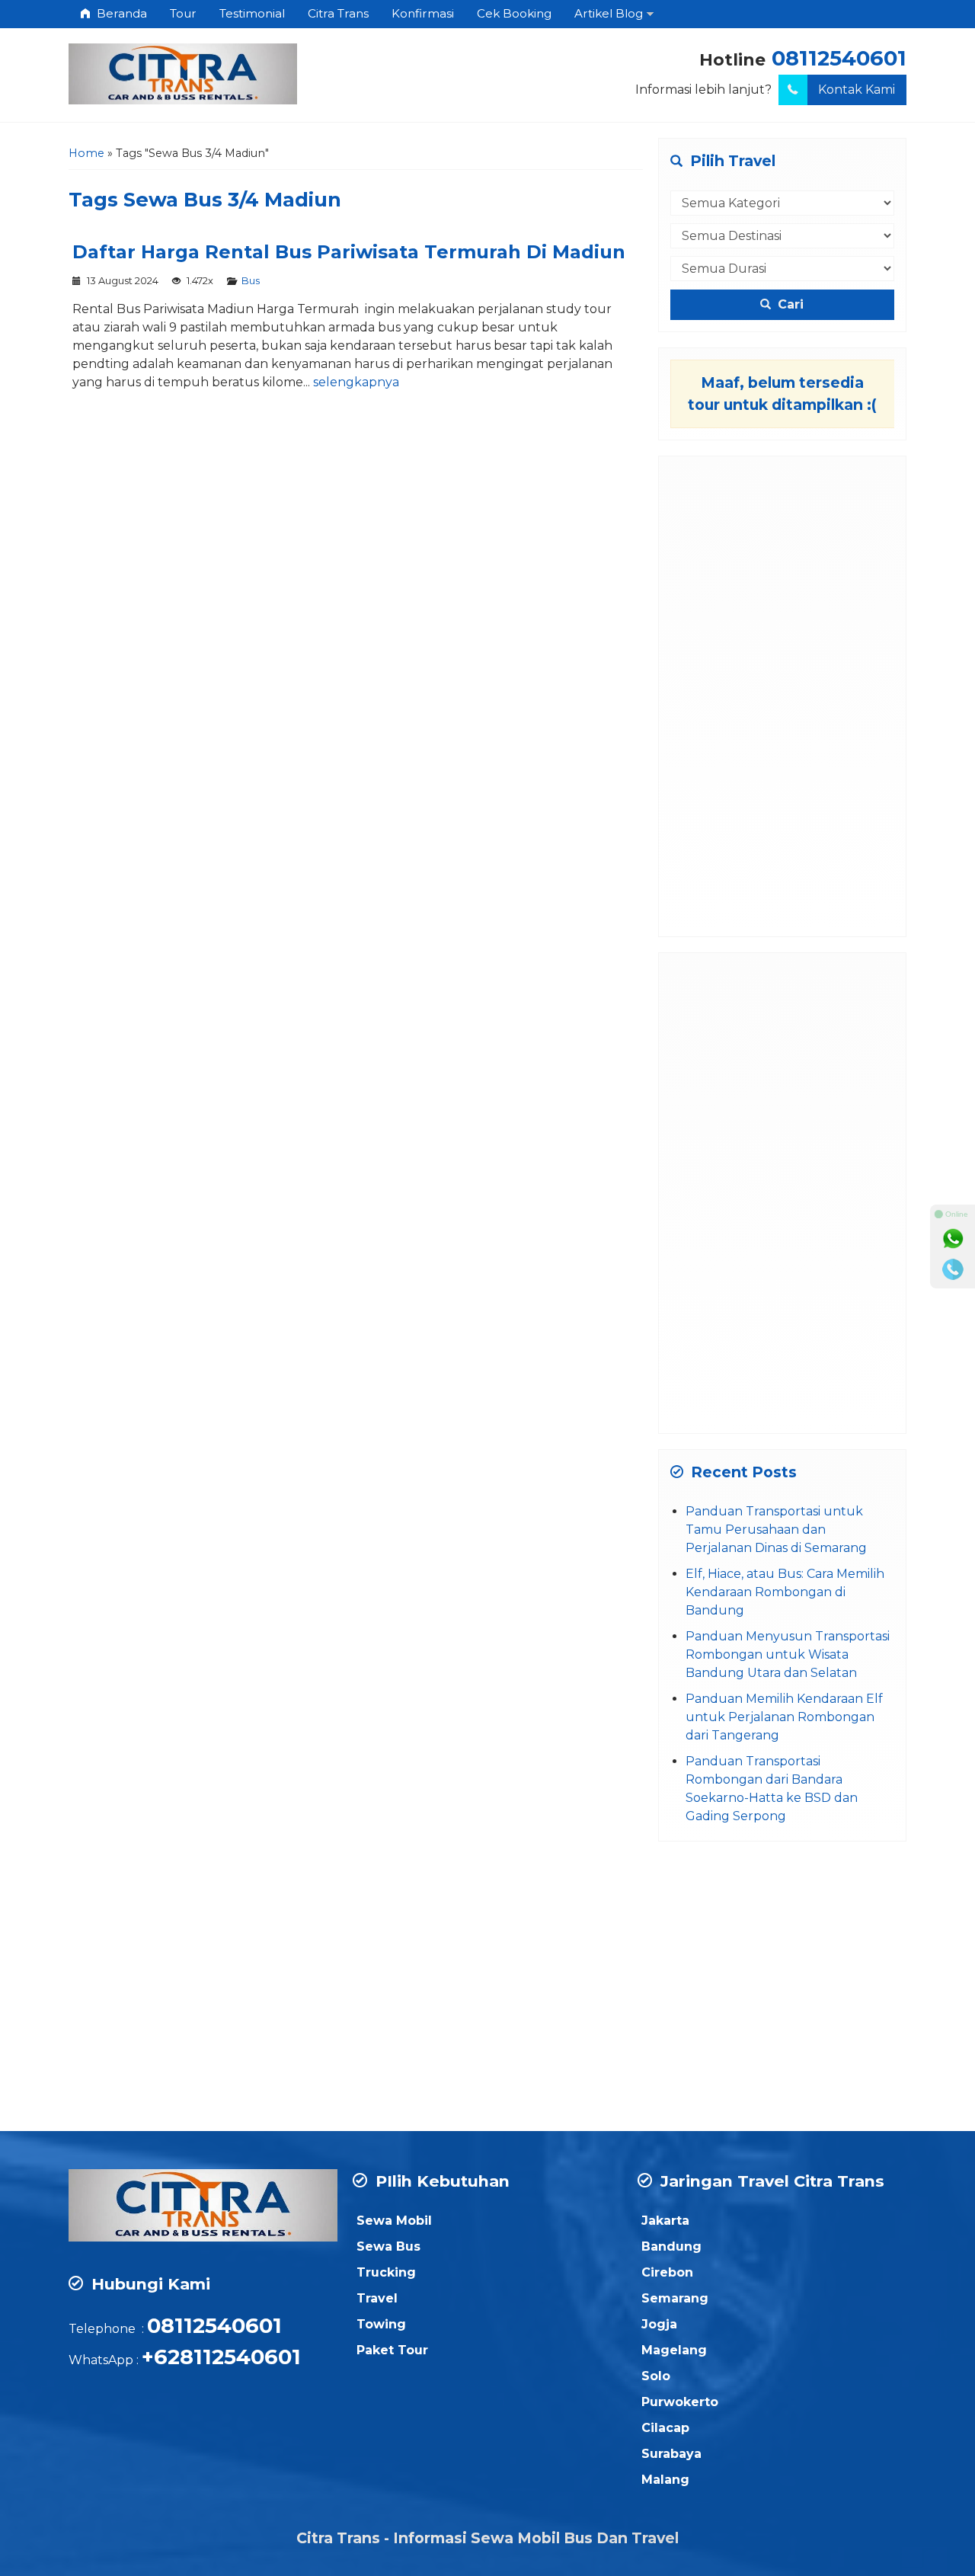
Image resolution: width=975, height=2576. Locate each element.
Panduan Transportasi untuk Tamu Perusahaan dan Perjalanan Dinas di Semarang (776, 1530)
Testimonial (252, 13)
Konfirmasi (423, 13)
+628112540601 (221, 2357)
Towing (381, 2324)
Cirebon (667, 2272)
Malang (665, 2480)
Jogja (659, 2324)
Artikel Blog (609, 13)
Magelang (674, 2350)
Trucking (386, 2272)
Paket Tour (392, 2350)
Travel (377, 2298)
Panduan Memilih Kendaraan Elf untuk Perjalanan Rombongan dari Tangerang (784, 1717)
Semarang (675, 2298)
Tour (183, 13)
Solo (656, 2376)
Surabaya (671, 2454)
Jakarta (665, 2221)
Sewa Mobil (394, 2221)
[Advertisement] (783, 696)
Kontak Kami (857, 90)
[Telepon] (953, 1269)
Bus (251, 281)
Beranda (120, 13)
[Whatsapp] (953, 1239)
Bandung (671, 2246)
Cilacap (665, 2428)
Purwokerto (680, 2402)
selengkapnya (356, 382)
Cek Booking (514, 13)
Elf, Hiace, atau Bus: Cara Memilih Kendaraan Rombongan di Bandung (785, 1592)
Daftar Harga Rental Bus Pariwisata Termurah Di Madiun (349, 252)
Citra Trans (338, 13)
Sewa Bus (388, 2246)
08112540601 (839, 58)
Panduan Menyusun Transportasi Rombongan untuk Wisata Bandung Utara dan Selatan (788, 1654)
